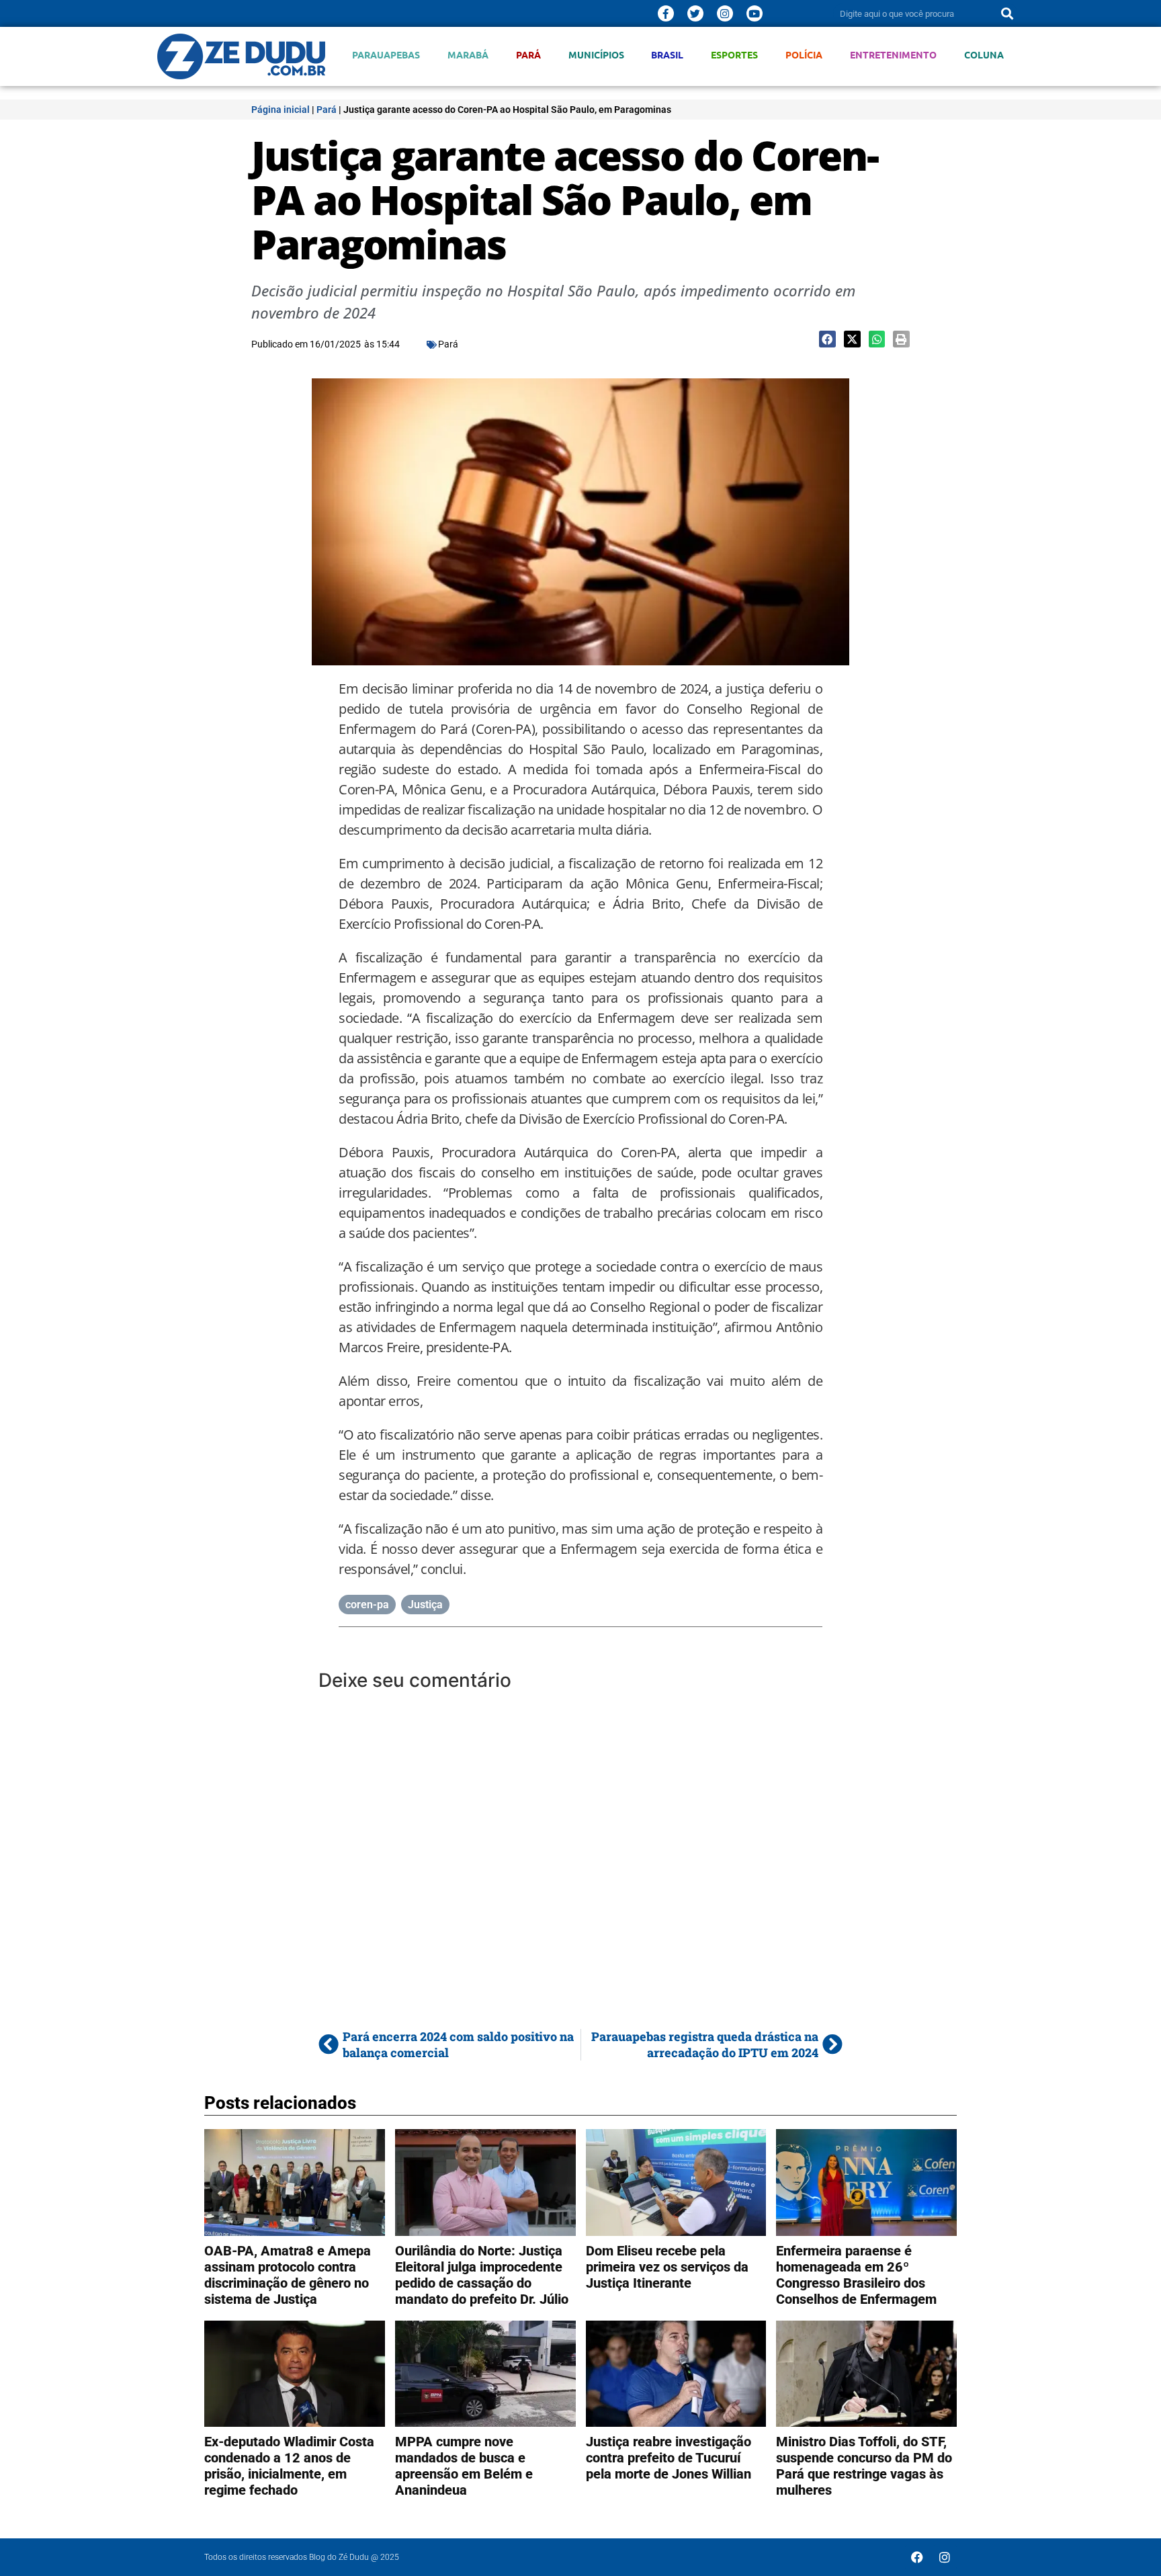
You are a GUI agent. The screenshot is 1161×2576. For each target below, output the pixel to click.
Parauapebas (386, 55)
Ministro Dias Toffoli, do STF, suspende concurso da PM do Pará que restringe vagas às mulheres (864, 2466)
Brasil (667, 55)
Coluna (984, 55)
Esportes (734, 55)
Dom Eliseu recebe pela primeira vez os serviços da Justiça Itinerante (667, 2267)
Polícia (804, 55)
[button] (827, 339)
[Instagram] (725, 13)
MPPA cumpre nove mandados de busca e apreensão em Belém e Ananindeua (464, 2466)
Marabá (468, 55)
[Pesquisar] (1007, 13)
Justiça (425, 1605)
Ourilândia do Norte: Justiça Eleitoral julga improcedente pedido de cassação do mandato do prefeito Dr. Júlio (482, 2275)
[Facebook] (917, 2557)
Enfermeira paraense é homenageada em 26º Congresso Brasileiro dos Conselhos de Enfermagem (856, 2275)
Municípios (596, 55)
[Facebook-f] (666, 13)
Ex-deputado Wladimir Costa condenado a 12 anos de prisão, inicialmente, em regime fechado (289, 2466)
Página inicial (281, 110)
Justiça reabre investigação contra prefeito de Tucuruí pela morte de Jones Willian (669, 2458)
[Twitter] (695, 13)
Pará (528, 55)
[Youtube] (755, 13)
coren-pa (367, 1605)
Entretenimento (893, 55)
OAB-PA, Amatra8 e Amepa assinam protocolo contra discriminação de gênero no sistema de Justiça (288, 2275)
